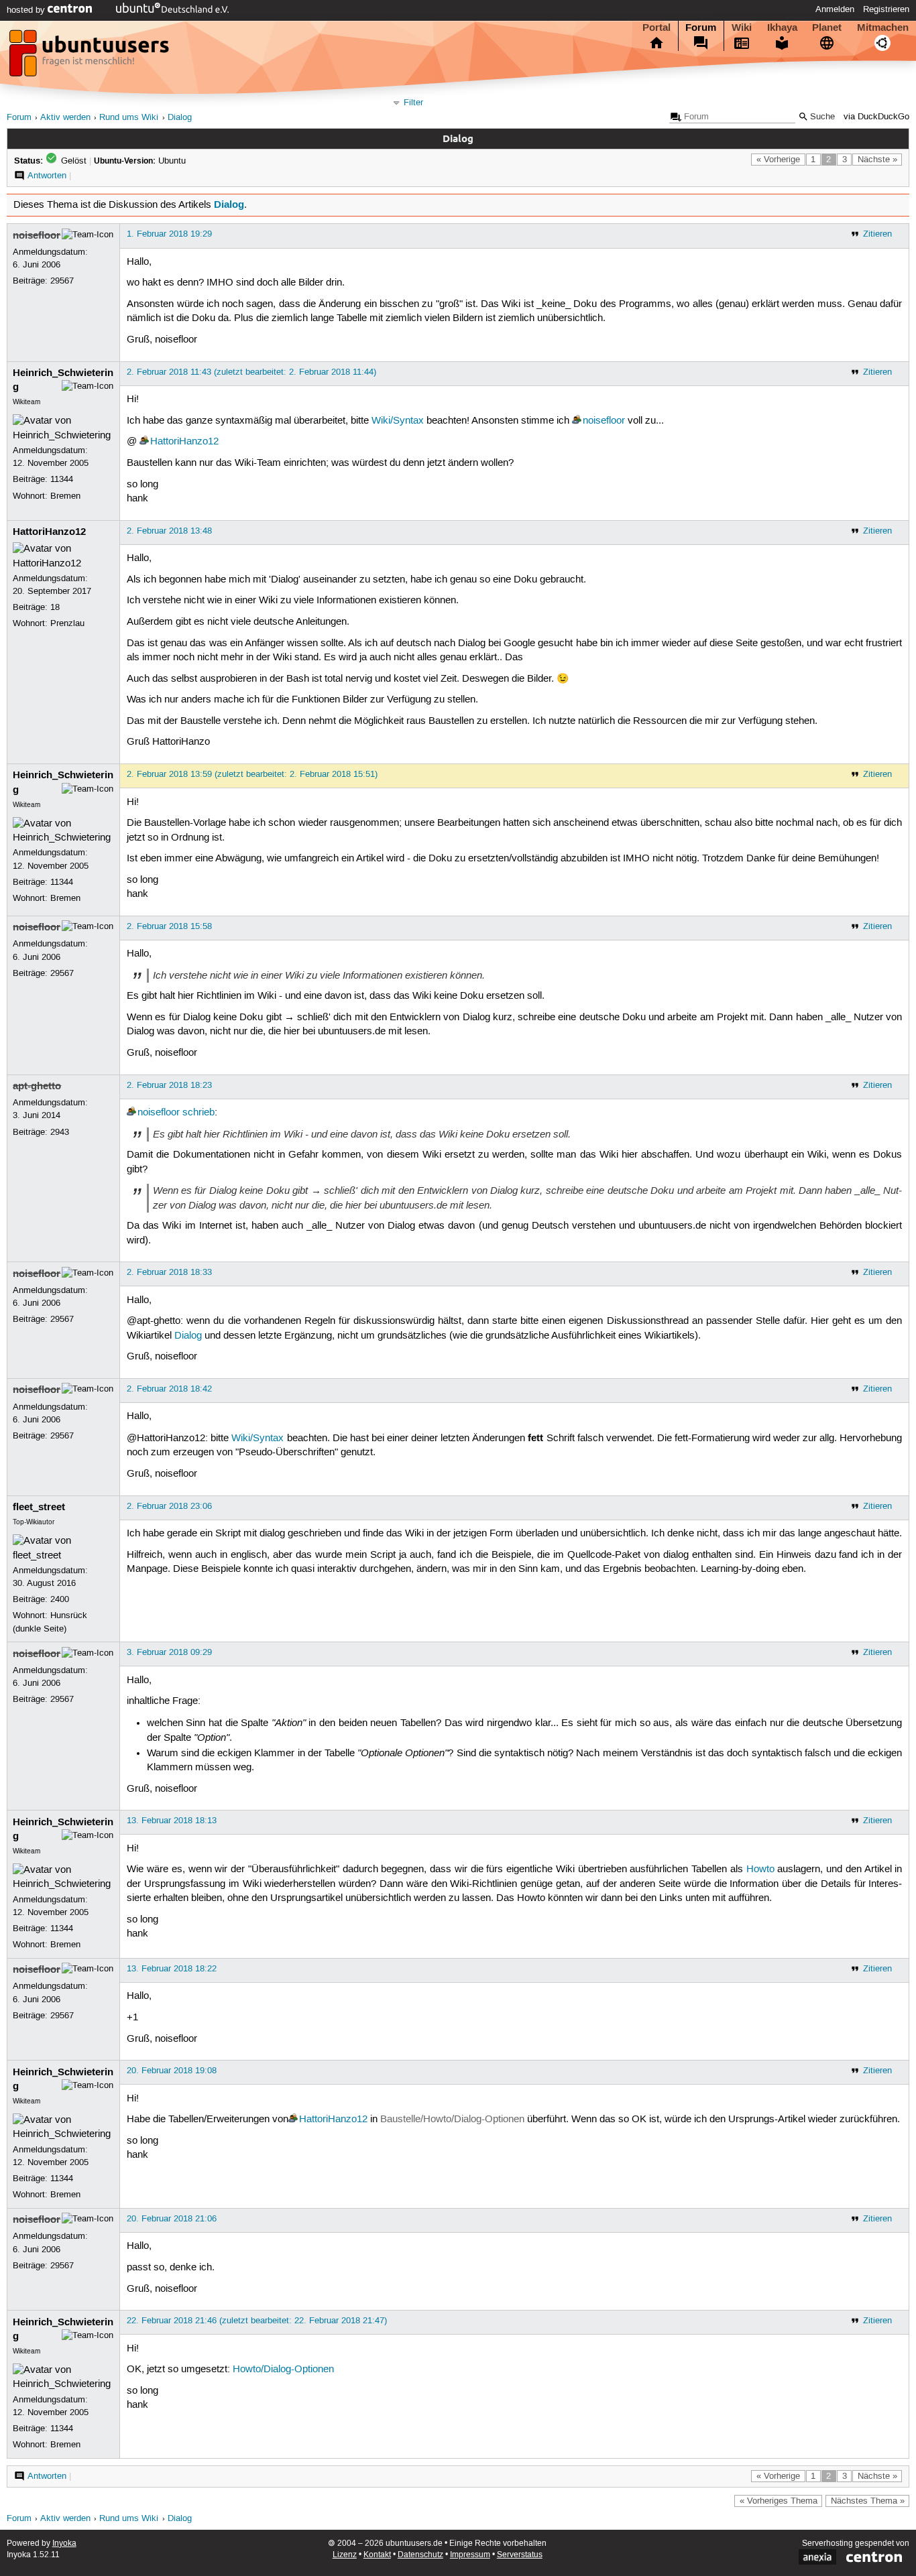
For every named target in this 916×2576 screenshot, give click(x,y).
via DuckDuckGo (876, 117)
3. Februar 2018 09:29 (169, 1652)
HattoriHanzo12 (184, 442)
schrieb (198, 1113)
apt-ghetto (37, 1086)
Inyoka (64, 2543)
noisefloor (37, 235)
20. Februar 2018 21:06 (172, 2219)
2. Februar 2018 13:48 (169, 531)
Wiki (742, 27)
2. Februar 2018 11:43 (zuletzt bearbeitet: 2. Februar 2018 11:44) (251, 372)
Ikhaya (782, 27)
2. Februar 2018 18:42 (169, 1389)
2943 (60, 1132)
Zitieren (877, 234)
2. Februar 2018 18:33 (169, 1272)
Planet (827, 27)
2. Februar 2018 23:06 (169, 1506)
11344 (62, 479)
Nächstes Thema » (868, 2501)
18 (55, 607)
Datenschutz (420, 2555)
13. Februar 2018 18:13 (172, 1821)
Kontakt (377, 2555)
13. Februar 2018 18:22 (172, 1969)
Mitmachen (883, 27)
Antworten (47, 176)
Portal (656, 27)
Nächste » (877, 160)
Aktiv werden (65, 118)
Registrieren (886, 9)
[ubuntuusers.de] (91, 57)
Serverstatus (520, 2555)
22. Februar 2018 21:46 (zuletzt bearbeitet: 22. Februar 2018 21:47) (257, 2321)
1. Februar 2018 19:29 (169, 234)
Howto (760, 1869)
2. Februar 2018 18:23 (169, 1085)
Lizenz (345, 2555)
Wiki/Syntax (398, 421)
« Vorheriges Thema (779, 2501)
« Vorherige (778, 160)
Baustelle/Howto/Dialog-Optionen (452, 2120)
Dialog (180, 118)
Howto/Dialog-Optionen (283, 2370)
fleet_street (39, 1507)
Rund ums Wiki (129, 118)
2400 (60, 1599)
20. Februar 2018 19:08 (172, 2071)
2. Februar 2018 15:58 (169, 926)
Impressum (470, 2555)
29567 (62, 281)
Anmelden (835, 9)
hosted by (27, 10)
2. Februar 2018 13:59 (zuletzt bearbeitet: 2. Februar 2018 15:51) (252, 774)
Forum (701, 27)
